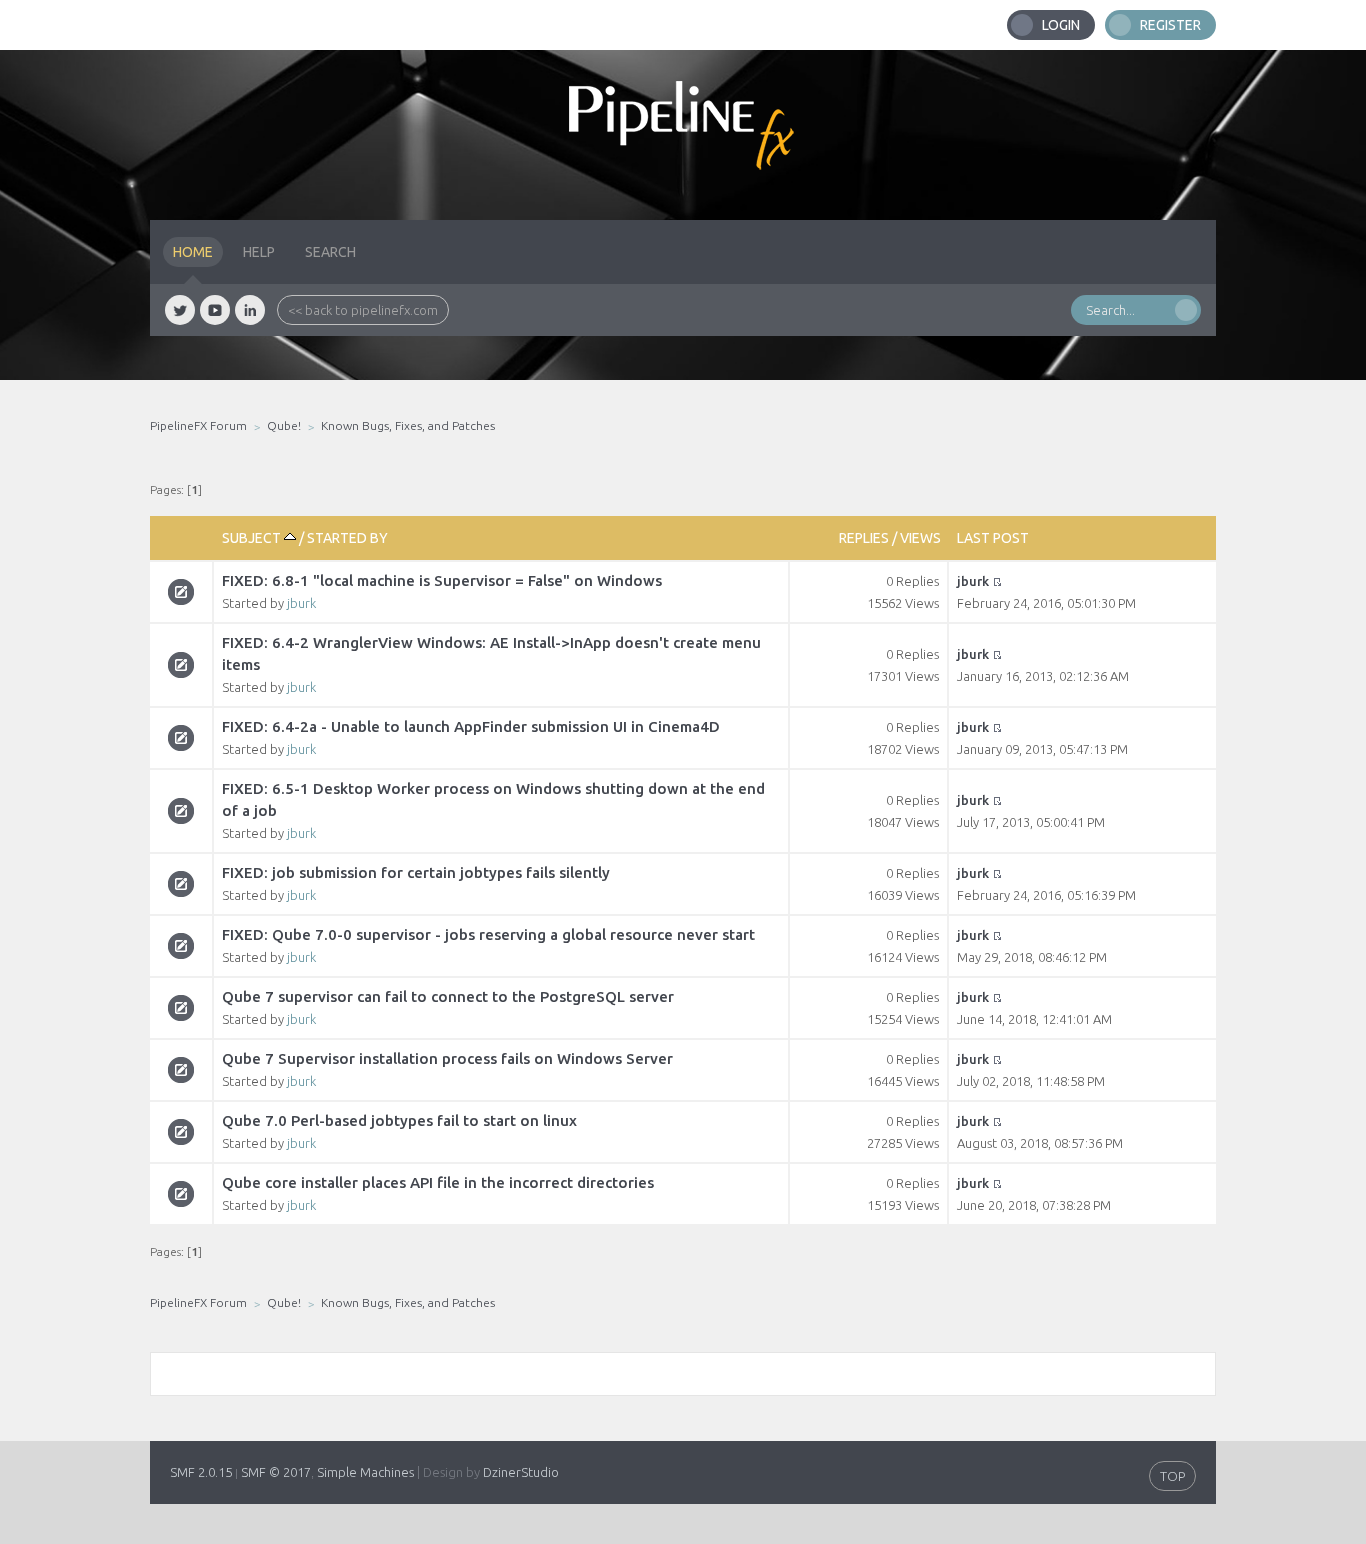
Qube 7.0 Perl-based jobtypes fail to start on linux (399, 1120)
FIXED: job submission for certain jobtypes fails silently (416, 872)
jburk (301, 603)
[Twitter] (180, 310)
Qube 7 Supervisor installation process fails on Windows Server (447, 1058)
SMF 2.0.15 (201, 1472)
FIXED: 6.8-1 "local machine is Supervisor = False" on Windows (442, 580)
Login (1061, 25)
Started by (347, 538)
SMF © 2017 (276, 1472)
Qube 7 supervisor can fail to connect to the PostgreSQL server (448, 996)
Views (920, 538)
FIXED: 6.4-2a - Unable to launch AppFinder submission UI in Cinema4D (471, 726)
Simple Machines (365, 1472)
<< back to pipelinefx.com (363, 310)
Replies (864, 538)
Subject (253, 538)
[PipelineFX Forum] (683, 135)
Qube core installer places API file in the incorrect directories (438, 1182)
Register (1170, 25)
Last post (993, 538)
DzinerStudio (521, 1472)
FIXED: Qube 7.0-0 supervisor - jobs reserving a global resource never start (488, 934)
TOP (1172, 1476)
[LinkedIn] (250, 310)
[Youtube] (215, 310)
